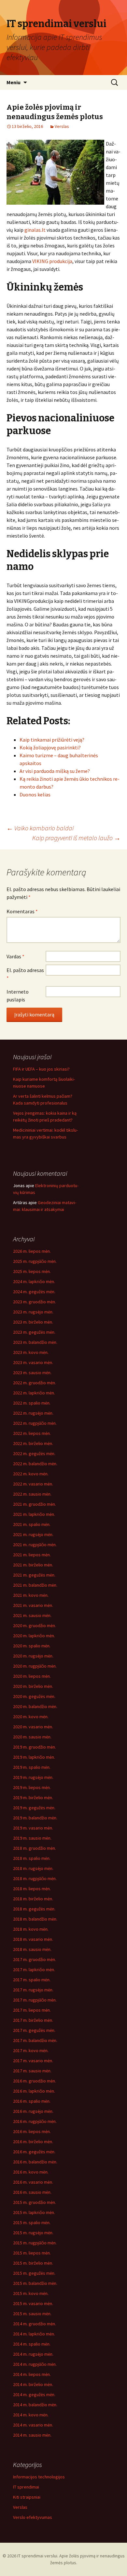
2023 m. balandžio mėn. (35, 1342)
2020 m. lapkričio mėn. (34, 1636)
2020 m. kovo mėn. (31, 1717)
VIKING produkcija (52, 261)
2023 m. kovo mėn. (31, 1352)
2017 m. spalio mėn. (32, 1980)
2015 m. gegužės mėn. (34, 2273)
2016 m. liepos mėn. (32, 2131)
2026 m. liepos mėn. (32, 1251)
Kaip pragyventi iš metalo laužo (76, 838)
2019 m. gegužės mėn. (34, 1808)
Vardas (15, 956)
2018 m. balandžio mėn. (35, 1919)
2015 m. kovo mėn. (31, 2293)
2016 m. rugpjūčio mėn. (35, 2121)
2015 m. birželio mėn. (33, 2263)
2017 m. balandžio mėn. (35, 2040)
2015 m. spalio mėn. (32, 2223)
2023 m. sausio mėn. (32, 1373)
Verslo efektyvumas (33, 2517)
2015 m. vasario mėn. (33, 2303)
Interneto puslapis (18, 996)
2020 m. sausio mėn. (32, 1737)
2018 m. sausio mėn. (32, 1949)
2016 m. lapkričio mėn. (34, 2091)
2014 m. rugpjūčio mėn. (35, 2364)
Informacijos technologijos (39, 2477)
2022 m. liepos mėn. (32, 1433)
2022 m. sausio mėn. (32, 1494)
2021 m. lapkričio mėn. (34, 1514)
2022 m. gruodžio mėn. (35, 1383)
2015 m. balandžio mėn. (35, 2283)
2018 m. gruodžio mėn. (35, 1848)
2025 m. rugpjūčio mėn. (35, 1261)
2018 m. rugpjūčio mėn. (35, 1878)
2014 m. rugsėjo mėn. (33, 2354)
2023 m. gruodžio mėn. (35, 1302)
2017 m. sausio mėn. (32, 2071)
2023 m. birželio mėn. (33, 1322)
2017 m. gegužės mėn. (34, 2030)
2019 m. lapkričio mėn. (34, 1757)
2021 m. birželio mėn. (33, 1565)
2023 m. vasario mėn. (33, 1362)
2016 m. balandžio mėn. (35, 2162)
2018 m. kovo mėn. (31, 1929)
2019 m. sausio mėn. (32, 1838)
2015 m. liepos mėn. (32, 2253)
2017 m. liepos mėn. (32, 2010)
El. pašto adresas (25, 974)
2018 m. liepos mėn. (32, 1889)
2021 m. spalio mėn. (32, 1524)
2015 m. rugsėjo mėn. (33, 2233)
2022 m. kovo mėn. (31, 1474)
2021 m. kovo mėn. (31, 1595)
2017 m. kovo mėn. (31, 2050)
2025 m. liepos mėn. (32, 1271)
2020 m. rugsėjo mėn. (33, 1656)
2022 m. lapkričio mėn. (34, 1393)
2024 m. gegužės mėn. (34, 1292)
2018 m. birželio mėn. (33, 1899)
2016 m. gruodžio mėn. (35, 2081)
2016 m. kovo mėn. (31, 2172)
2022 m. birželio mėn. (33, 1443)
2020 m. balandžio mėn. (35, 1706)
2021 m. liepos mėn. (32, 1555)
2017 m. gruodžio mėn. (35, 1959)
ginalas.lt (35, 230)
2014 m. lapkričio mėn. (34, 2334)
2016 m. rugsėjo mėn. (33, 2111)
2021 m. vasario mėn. (33, 1605)
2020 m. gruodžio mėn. (35, 1626)
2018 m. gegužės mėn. (34, 1909)
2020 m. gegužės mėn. (34, 1696)
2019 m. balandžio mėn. (35, 1818)
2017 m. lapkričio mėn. (34, 1970)
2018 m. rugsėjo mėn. (33, 1868)
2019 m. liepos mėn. (32, 1787)
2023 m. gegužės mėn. (34, 1332)
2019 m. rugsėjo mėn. (33, 1777)
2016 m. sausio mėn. (32, 2192)
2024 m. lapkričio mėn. (34, 1281)
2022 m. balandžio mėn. (35, 1464)
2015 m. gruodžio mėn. (35, 2202)
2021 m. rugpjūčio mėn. (35, 1545)
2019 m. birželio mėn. (33, 1798)
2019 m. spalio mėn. (32, 1767)
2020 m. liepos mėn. (32, 1676)
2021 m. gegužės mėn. (34, 1575)
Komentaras (22, 911)
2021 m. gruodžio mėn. (35, 1504)
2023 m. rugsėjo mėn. (33, 1312)
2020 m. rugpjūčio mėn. (35, 1666)
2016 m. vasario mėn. (33, 2182)
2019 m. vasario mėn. (33, 1828)
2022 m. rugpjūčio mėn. (35, 1423)
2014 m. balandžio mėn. (35, 2405)
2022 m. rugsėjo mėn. (33, 1413)
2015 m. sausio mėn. (32, 2314)
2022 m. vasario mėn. (33, 1484)
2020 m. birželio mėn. (33, 1686)
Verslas (62, 126)
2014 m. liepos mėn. (32, 2374)
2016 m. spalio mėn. (32, 2101)
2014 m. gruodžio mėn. (35, 2324)
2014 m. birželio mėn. (33, 2384)
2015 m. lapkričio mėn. (34, 2212)
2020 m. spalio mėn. (32, 1646)
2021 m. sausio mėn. (32, 1615)
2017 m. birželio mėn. (33, 2020)
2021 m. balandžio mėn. (35, 1585)
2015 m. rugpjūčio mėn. (35, 2243)
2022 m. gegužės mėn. (34, 1453)
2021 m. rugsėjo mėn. (33, 1534)
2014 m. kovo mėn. (31, 2415)
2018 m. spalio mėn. (32, 1858)
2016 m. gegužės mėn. (34, 2152)
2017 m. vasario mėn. (33, 2061)
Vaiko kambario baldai (40, 828)
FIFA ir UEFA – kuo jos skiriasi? (41, 1069)
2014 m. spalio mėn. (32, 2344)
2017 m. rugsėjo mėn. (33, 1990)
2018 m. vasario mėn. (33, 1939)
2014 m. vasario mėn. (33, 2425)
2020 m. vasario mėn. (33, 1727)
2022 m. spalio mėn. (32, 1403)
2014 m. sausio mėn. (32, 2435)
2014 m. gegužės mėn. (34, 2395)
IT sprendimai (26, 2487)
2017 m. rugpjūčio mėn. (35, 2000)
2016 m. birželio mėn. (33, 2142)
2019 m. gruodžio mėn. (35, 1747)
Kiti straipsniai (27, 2497)
